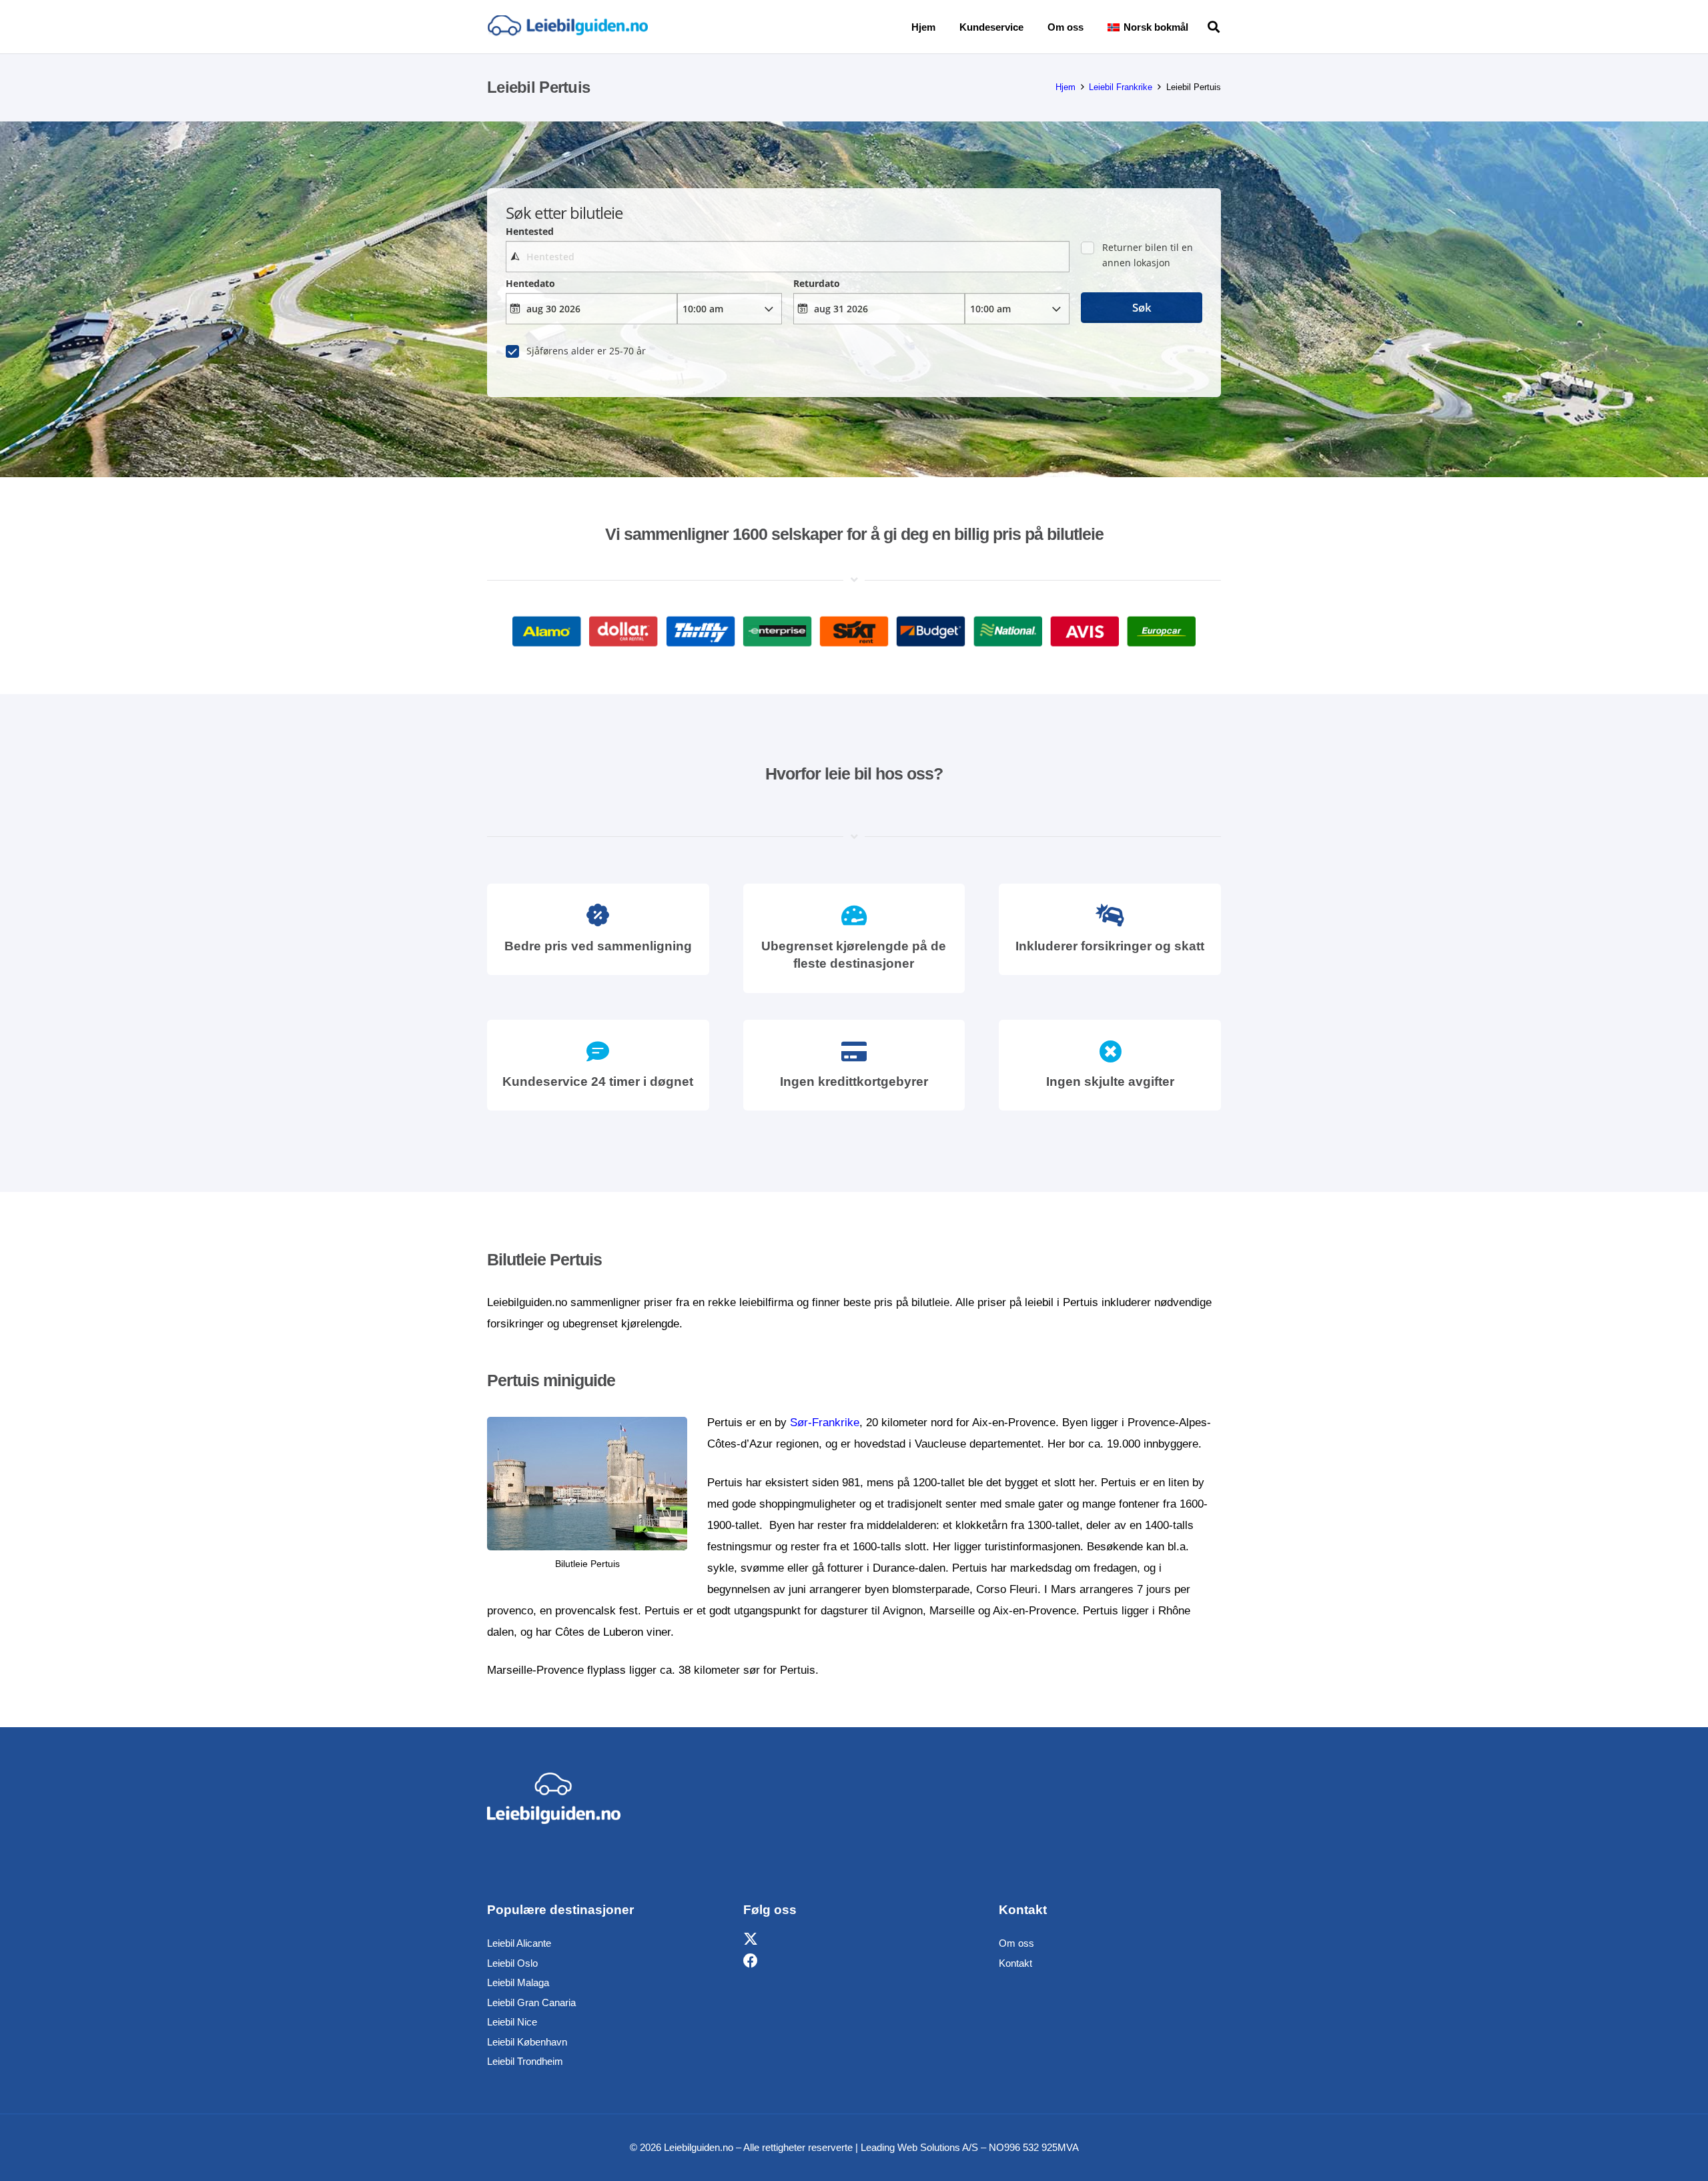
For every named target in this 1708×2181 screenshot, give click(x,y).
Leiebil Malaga (518, 1982)
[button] (1198, 27)
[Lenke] (567, 27)
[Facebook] (751, 1961)
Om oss (1016, 1943)
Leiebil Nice (512, 2022)
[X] (751, 1940)
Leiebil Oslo (512, 1963)
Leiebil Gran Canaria (531, 2002)
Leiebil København (527, 2042)
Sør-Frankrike (825, 1423)
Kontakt (1015, 1963)
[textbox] (787, 257)
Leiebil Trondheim (525, 2061)
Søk (1142, 307)
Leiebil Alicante (519, 1943)
